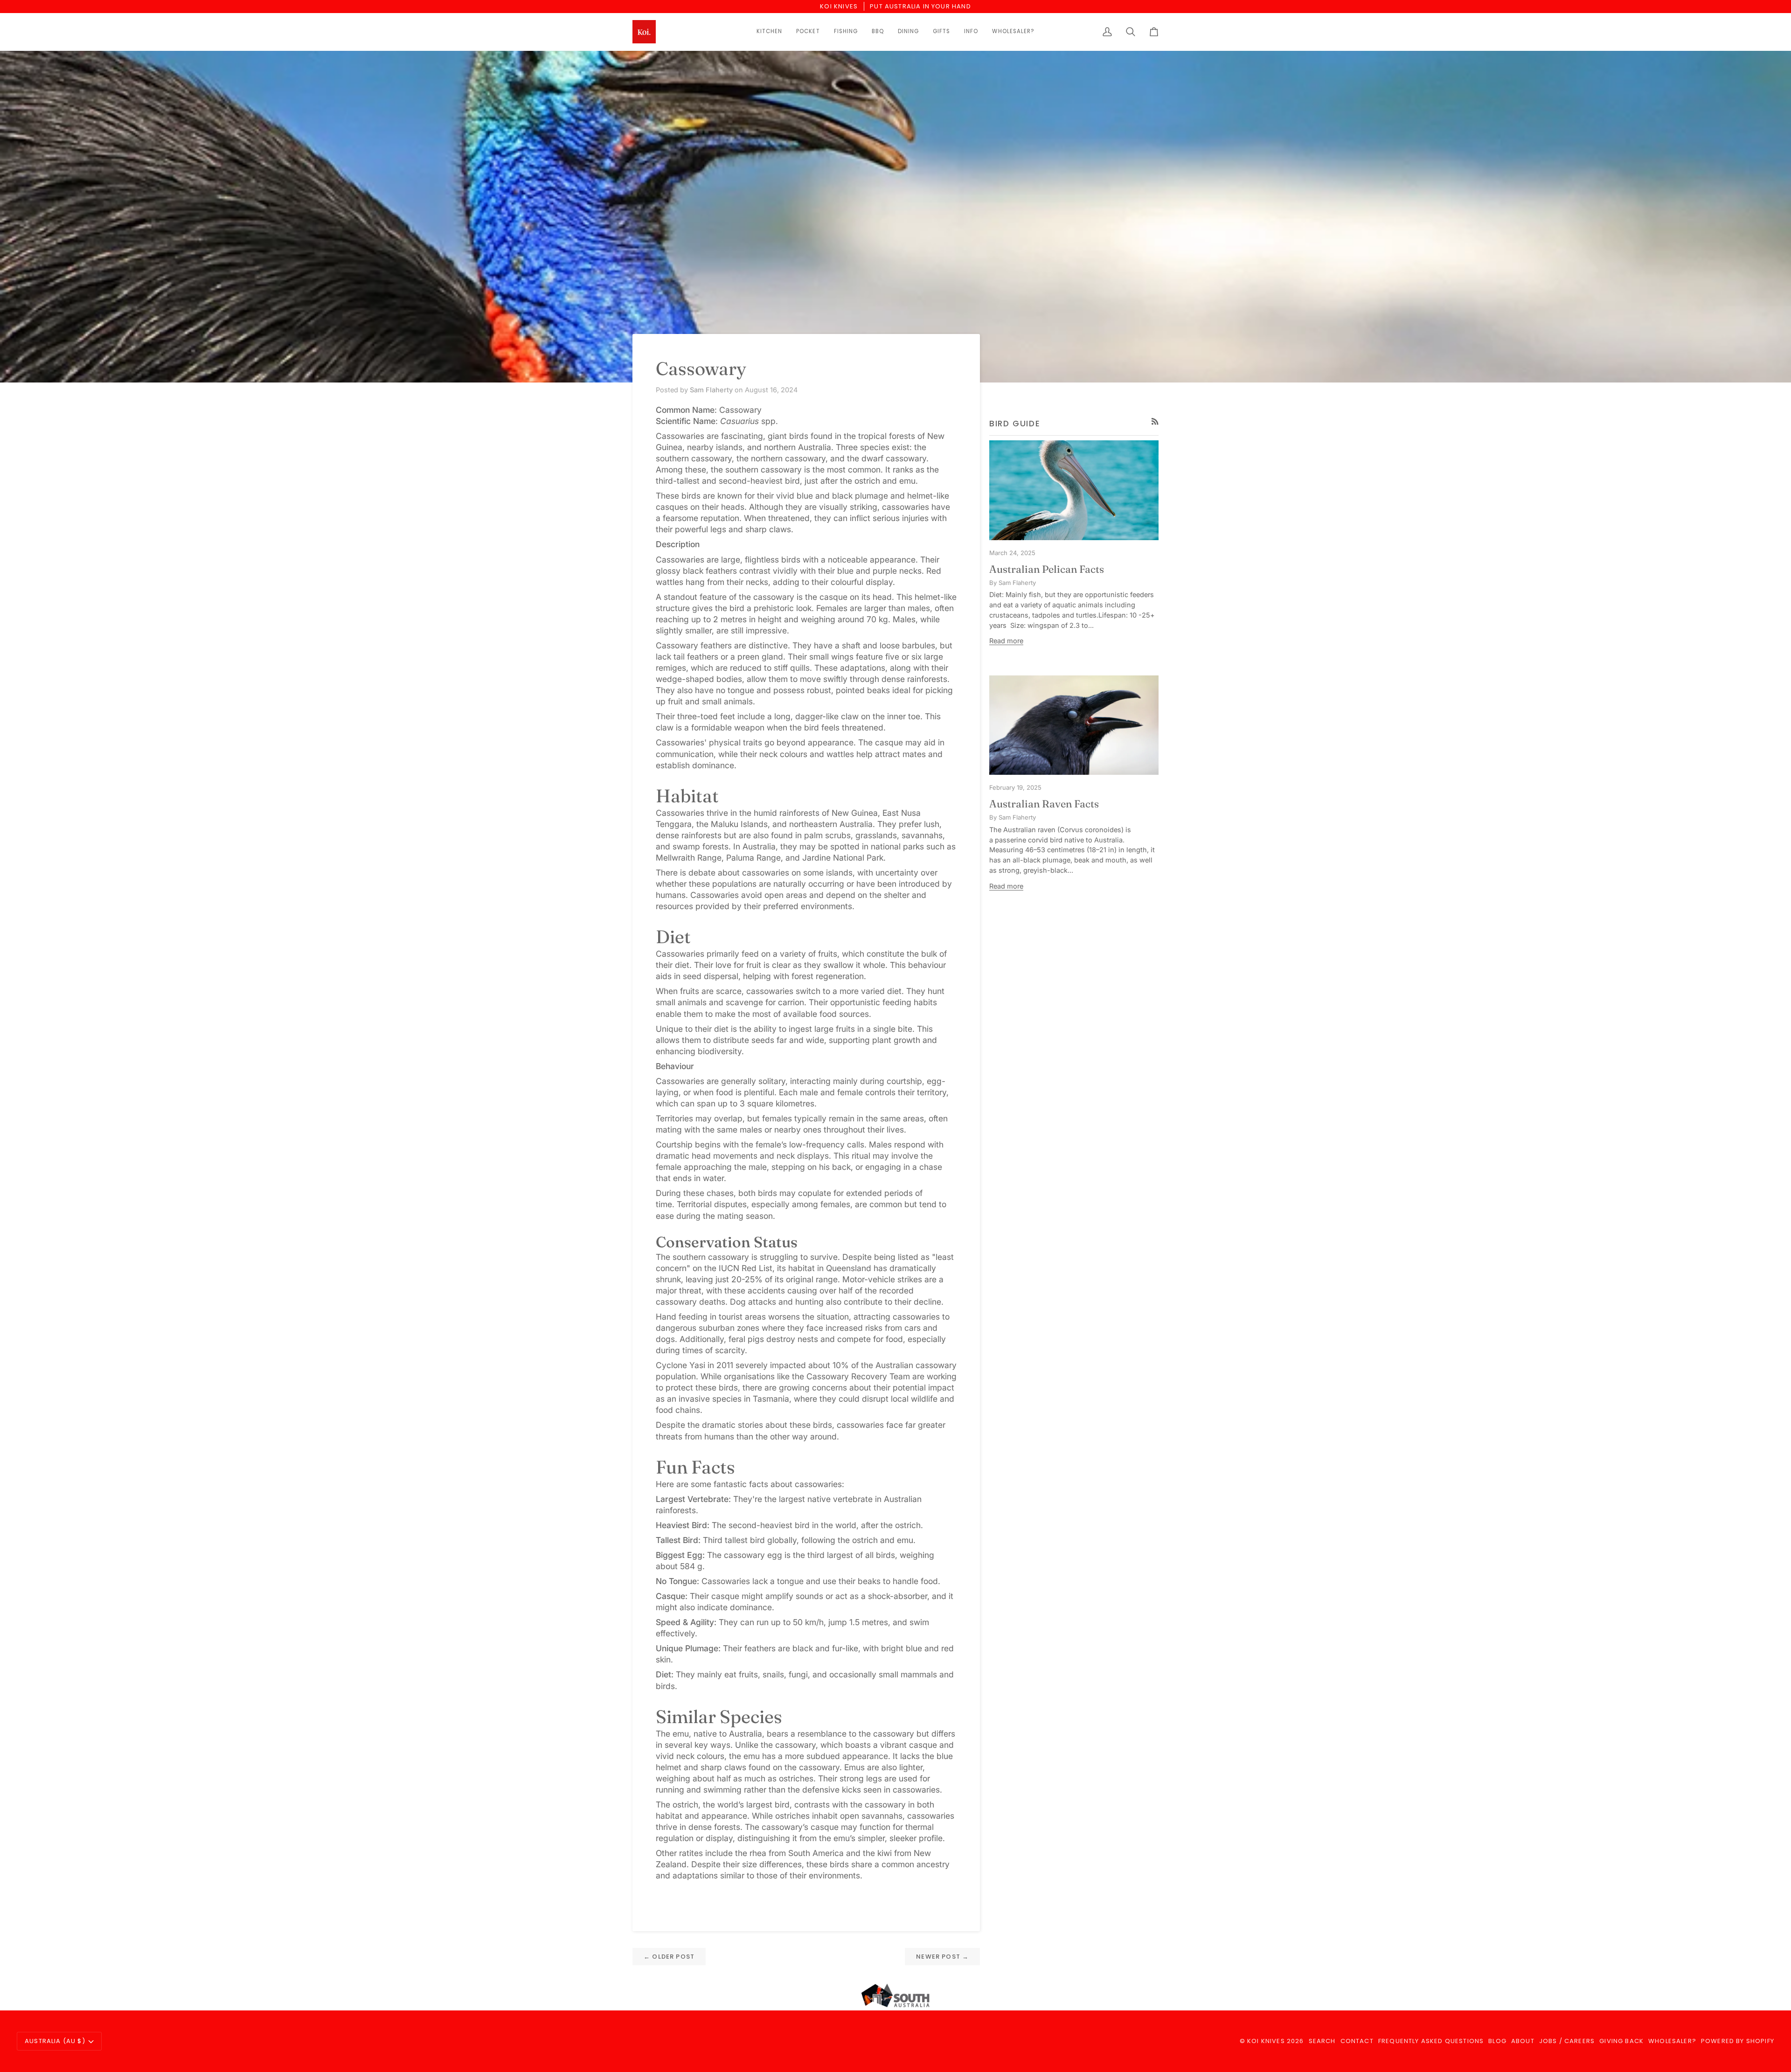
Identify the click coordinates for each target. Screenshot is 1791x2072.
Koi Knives (1266, 2041)
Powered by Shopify (1738, 2041)
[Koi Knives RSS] (1155, 421)
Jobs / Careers (1567, 2041)
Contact (1357, 2041)
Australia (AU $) (55, 2041)
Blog (1497, 2041)
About (1523, 2041)
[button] (769, 32)
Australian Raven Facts (1044, 804)
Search (1322, 2041)
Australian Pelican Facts (1047, 569)
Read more (1006, 641)
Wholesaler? (1672, 2041)
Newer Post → (942, 1957)
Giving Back (1621, 2041)
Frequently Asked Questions (1431, 2041)
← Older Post (669, 1957)
